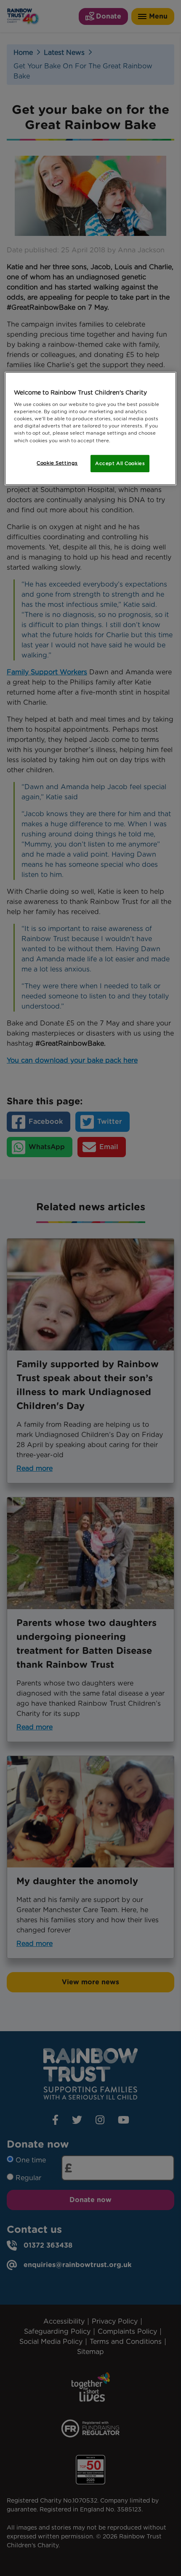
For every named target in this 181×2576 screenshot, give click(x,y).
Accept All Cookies (120, 463)
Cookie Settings (57, 463)
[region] (91, 429)
